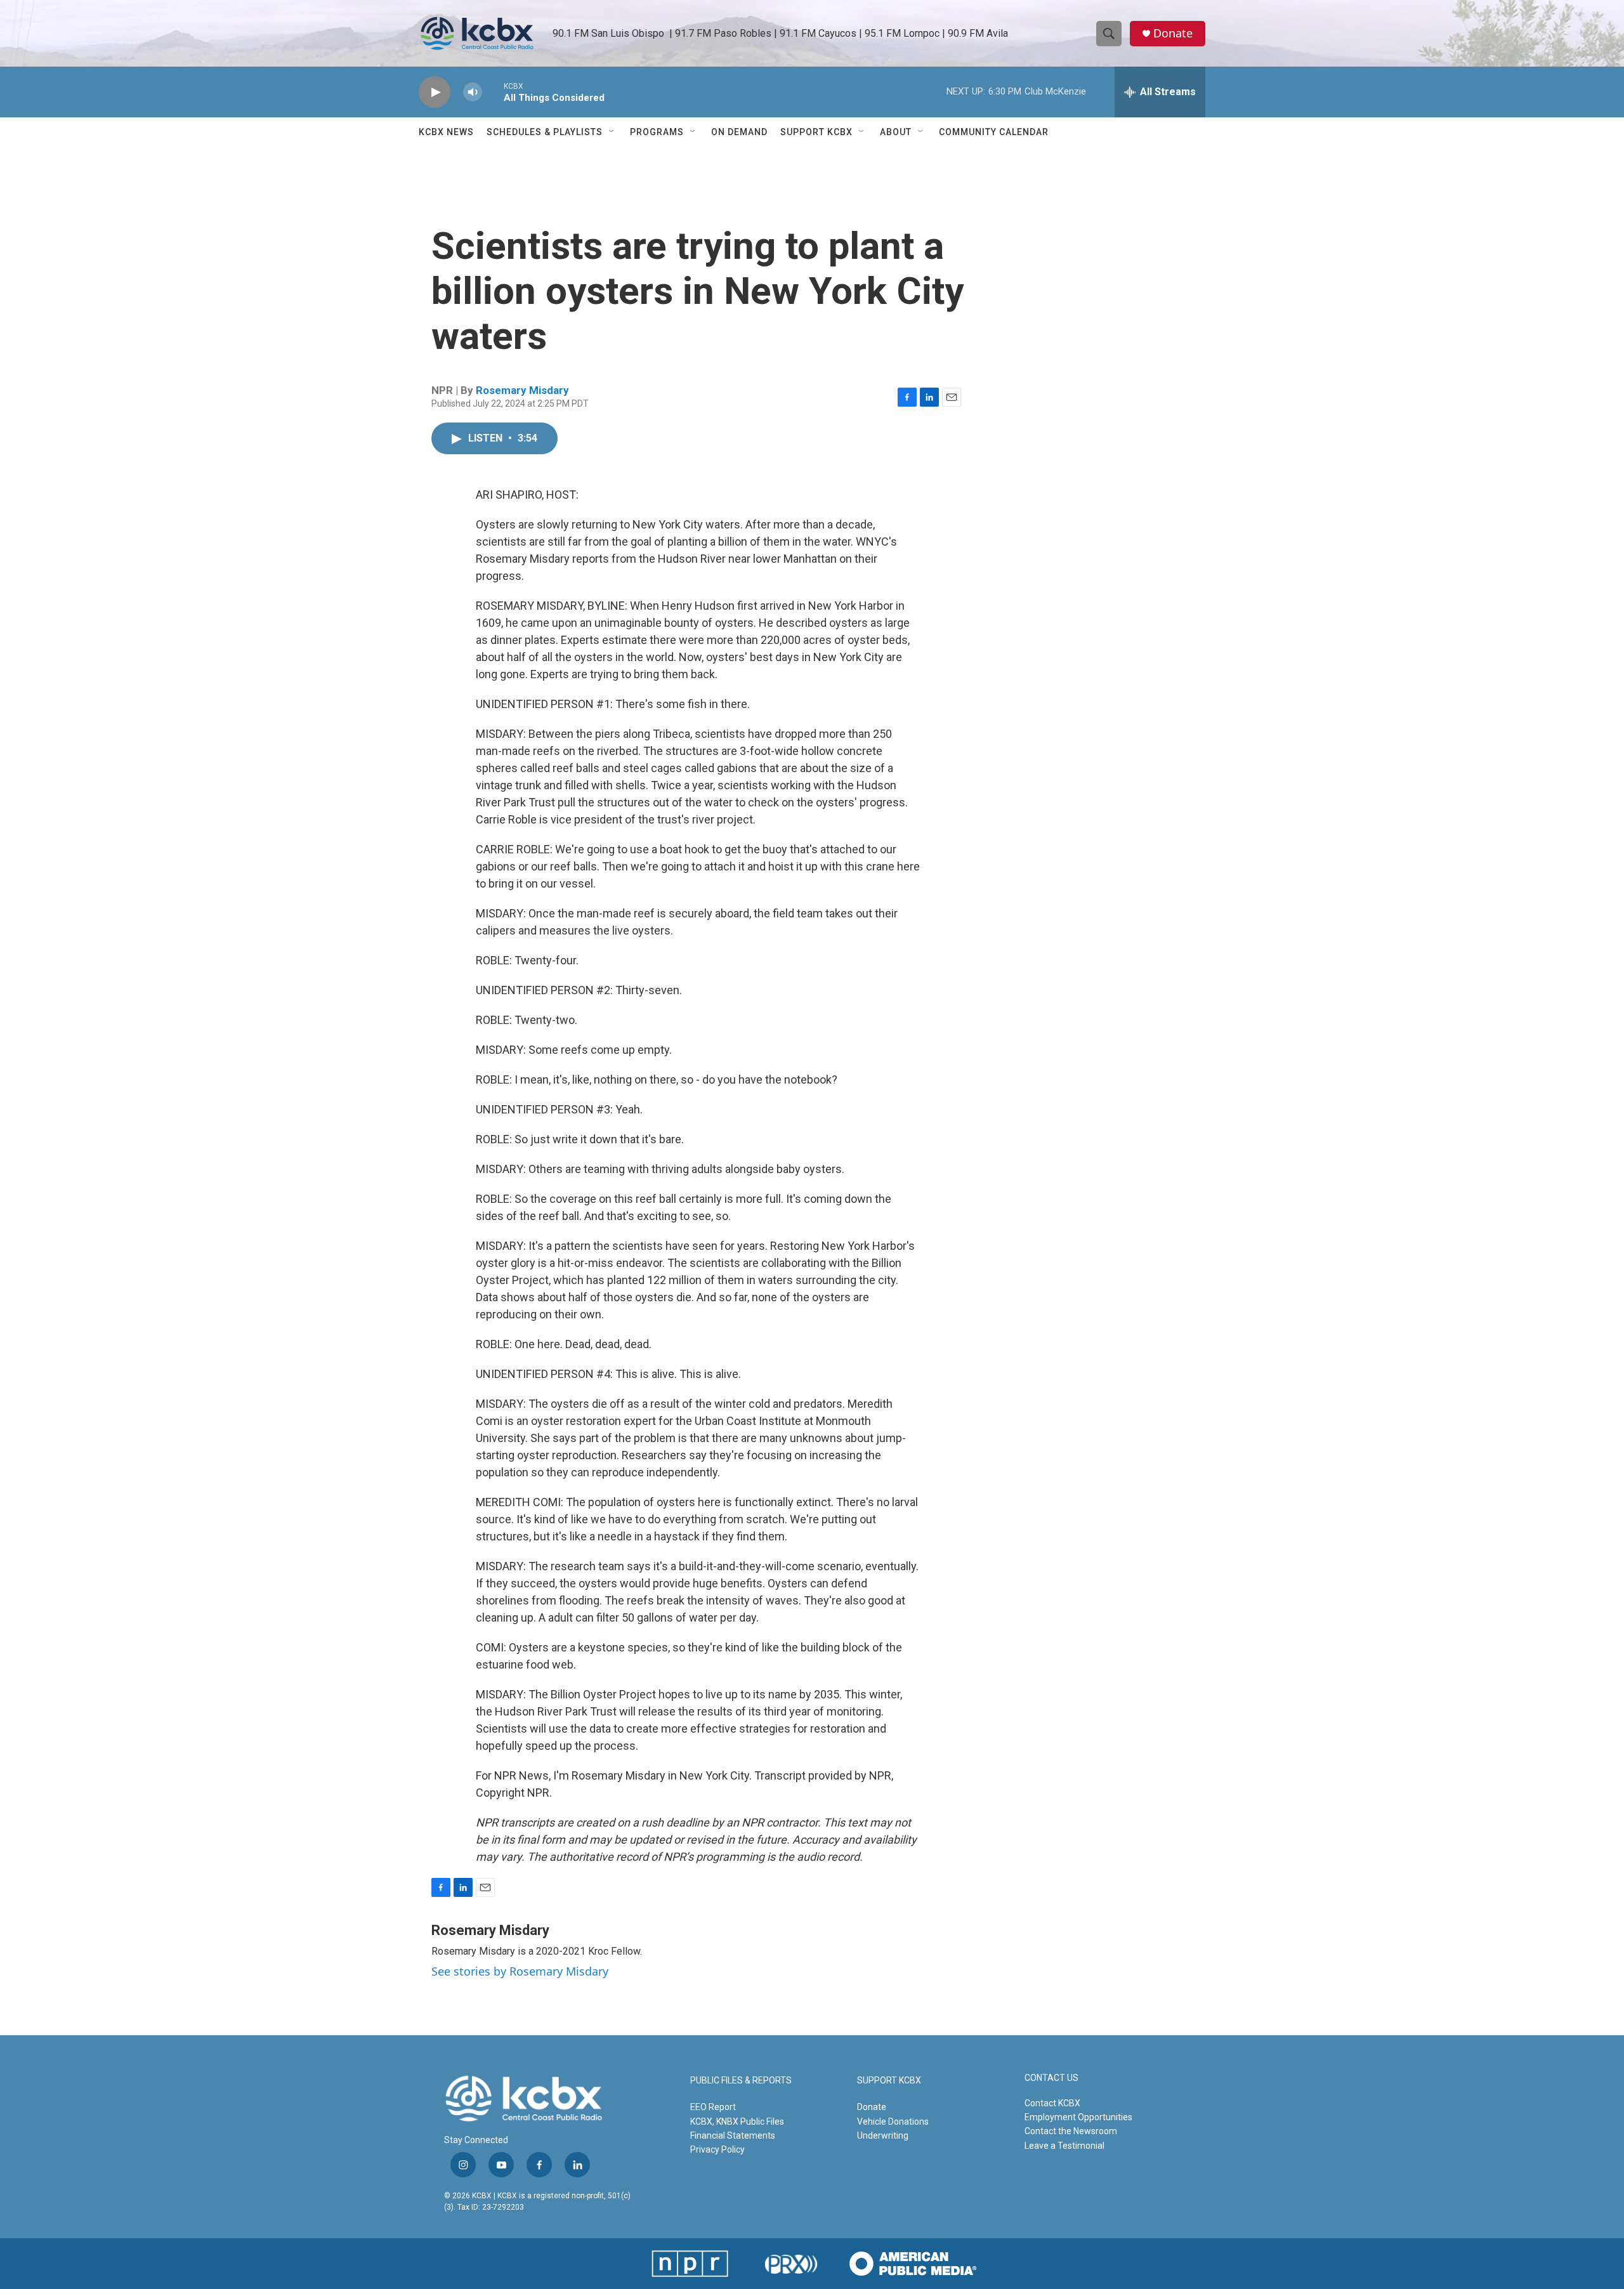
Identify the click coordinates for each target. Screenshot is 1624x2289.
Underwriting (883, 2135)
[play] (435, 92)
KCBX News (446, 132)
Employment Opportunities (1078, 2117)
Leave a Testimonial (1064, 2146)
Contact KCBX (1052, 2103)
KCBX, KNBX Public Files (737, 2122)
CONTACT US (1051, 2078)
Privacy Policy (717, 2149)
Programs (657, 132)
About (896, 132)
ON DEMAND (739, 132)
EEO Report (713, 2107)
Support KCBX (816, 132)
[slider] (493, 92)
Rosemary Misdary (522, 390)
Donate (1173, 33)
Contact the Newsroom (1071, 2131)
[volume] (473, 92)
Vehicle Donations (893, 2122)
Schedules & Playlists (545, 132)
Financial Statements (733, 2135)
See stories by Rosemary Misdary (520, 1971)
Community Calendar (994, 132)
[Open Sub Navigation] (612, 132)
